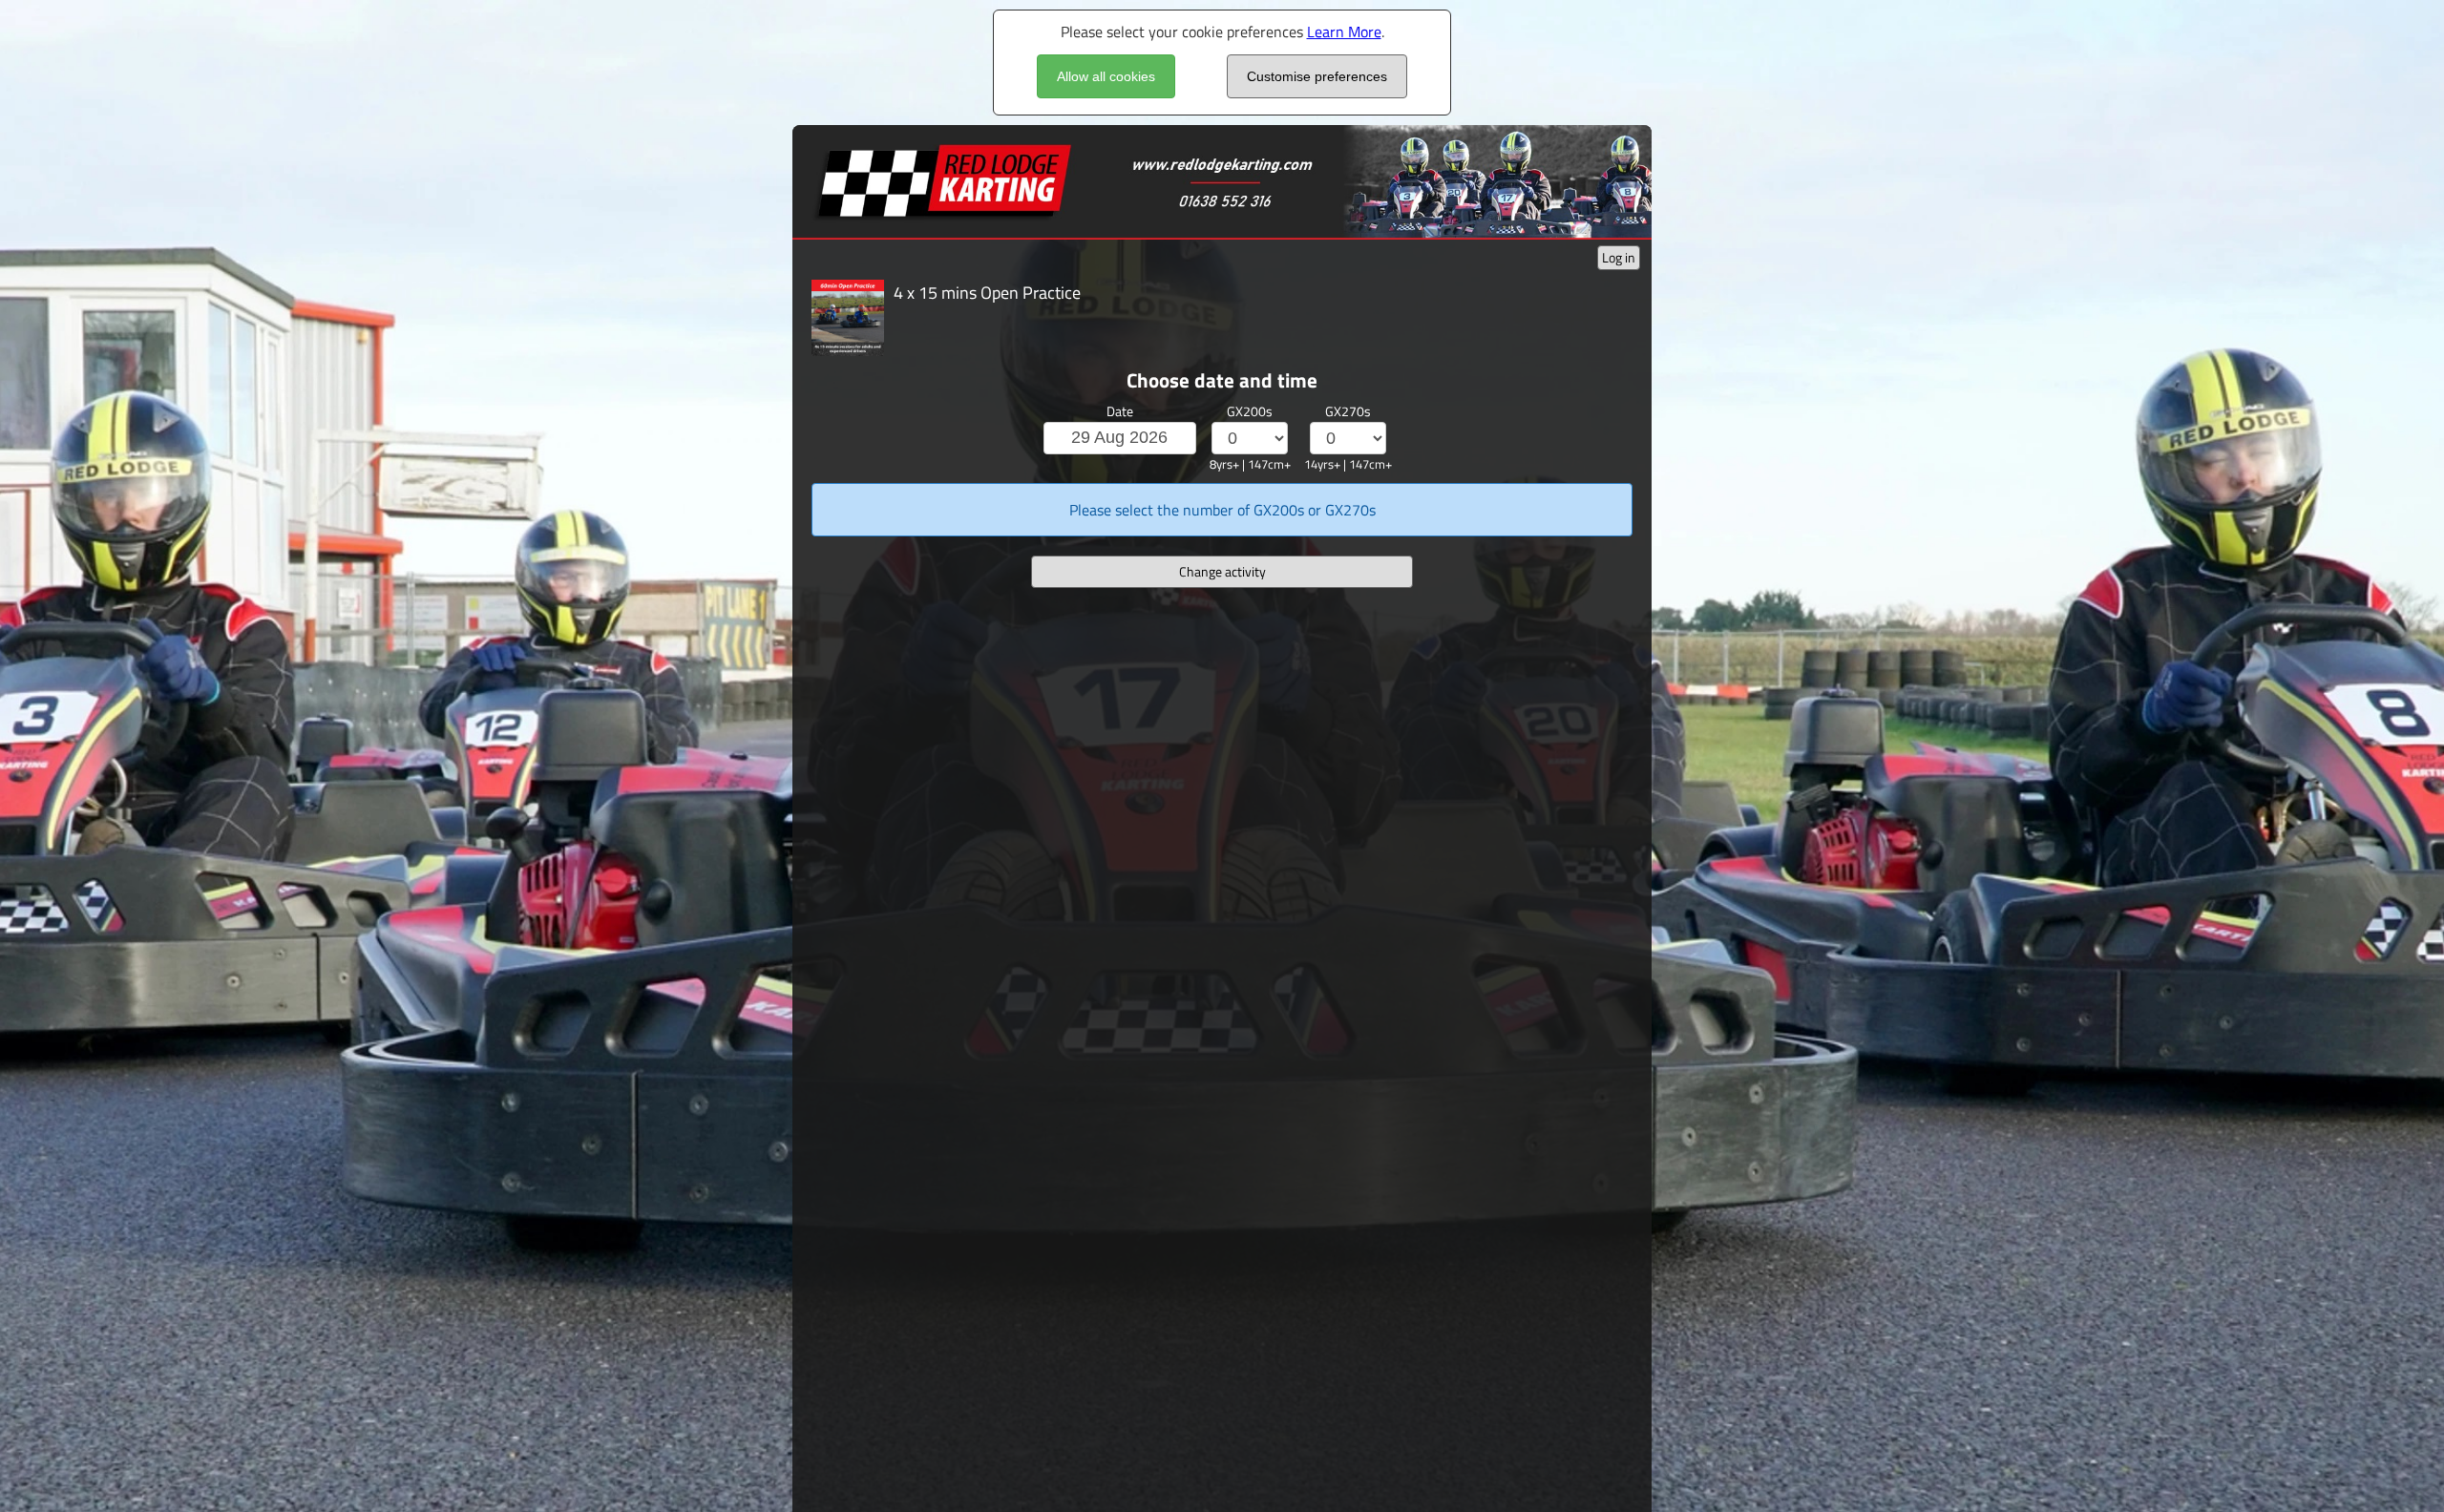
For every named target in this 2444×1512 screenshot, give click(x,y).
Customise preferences (1317, 76)
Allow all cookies (1106, 76)
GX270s (1348, 411)
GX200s (1250, 411)
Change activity (1222, 571)
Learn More (1344, 31)
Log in (1619, 257)
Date (1120, 411)
